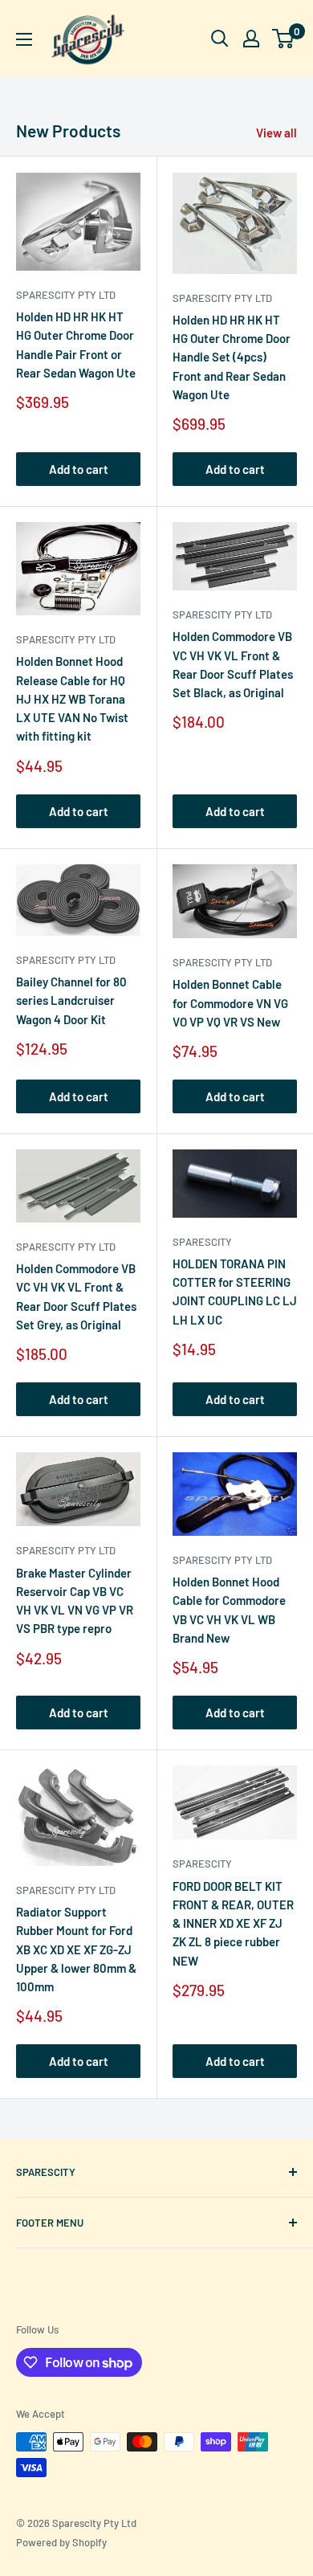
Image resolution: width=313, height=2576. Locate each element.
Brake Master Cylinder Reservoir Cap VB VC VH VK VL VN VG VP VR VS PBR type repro (75, 1601)
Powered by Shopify (61, 2542)
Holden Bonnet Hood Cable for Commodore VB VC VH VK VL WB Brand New (229, 1610)
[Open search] (220, 39)
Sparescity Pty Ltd (66, 295)
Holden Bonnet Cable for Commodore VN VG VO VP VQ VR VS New (230, 1003)
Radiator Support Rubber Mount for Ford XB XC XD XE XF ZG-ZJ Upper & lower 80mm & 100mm (76, 1949)
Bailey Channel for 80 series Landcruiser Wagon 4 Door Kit (71, 1000)
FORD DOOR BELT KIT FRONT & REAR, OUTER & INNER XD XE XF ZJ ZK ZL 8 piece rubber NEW (233, 1923)
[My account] (251, 39)
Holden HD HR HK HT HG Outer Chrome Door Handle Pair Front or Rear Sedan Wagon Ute (76, 345)
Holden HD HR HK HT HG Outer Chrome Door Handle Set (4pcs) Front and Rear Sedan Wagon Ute (232, 357)
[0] (284, 39)
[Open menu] (24, 39)
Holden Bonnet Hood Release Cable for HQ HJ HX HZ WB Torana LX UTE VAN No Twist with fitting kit (72, 698)
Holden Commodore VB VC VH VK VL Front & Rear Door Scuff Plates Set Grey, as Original (76, 1296)
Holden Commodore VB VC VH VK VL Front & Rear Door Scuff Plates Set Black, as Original (233, 664)
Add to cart (79, 469)
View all (276, 133)
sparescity (202, 1242)
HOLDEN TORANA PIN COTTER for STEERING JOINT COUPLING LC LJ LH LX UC (235, 1292)
